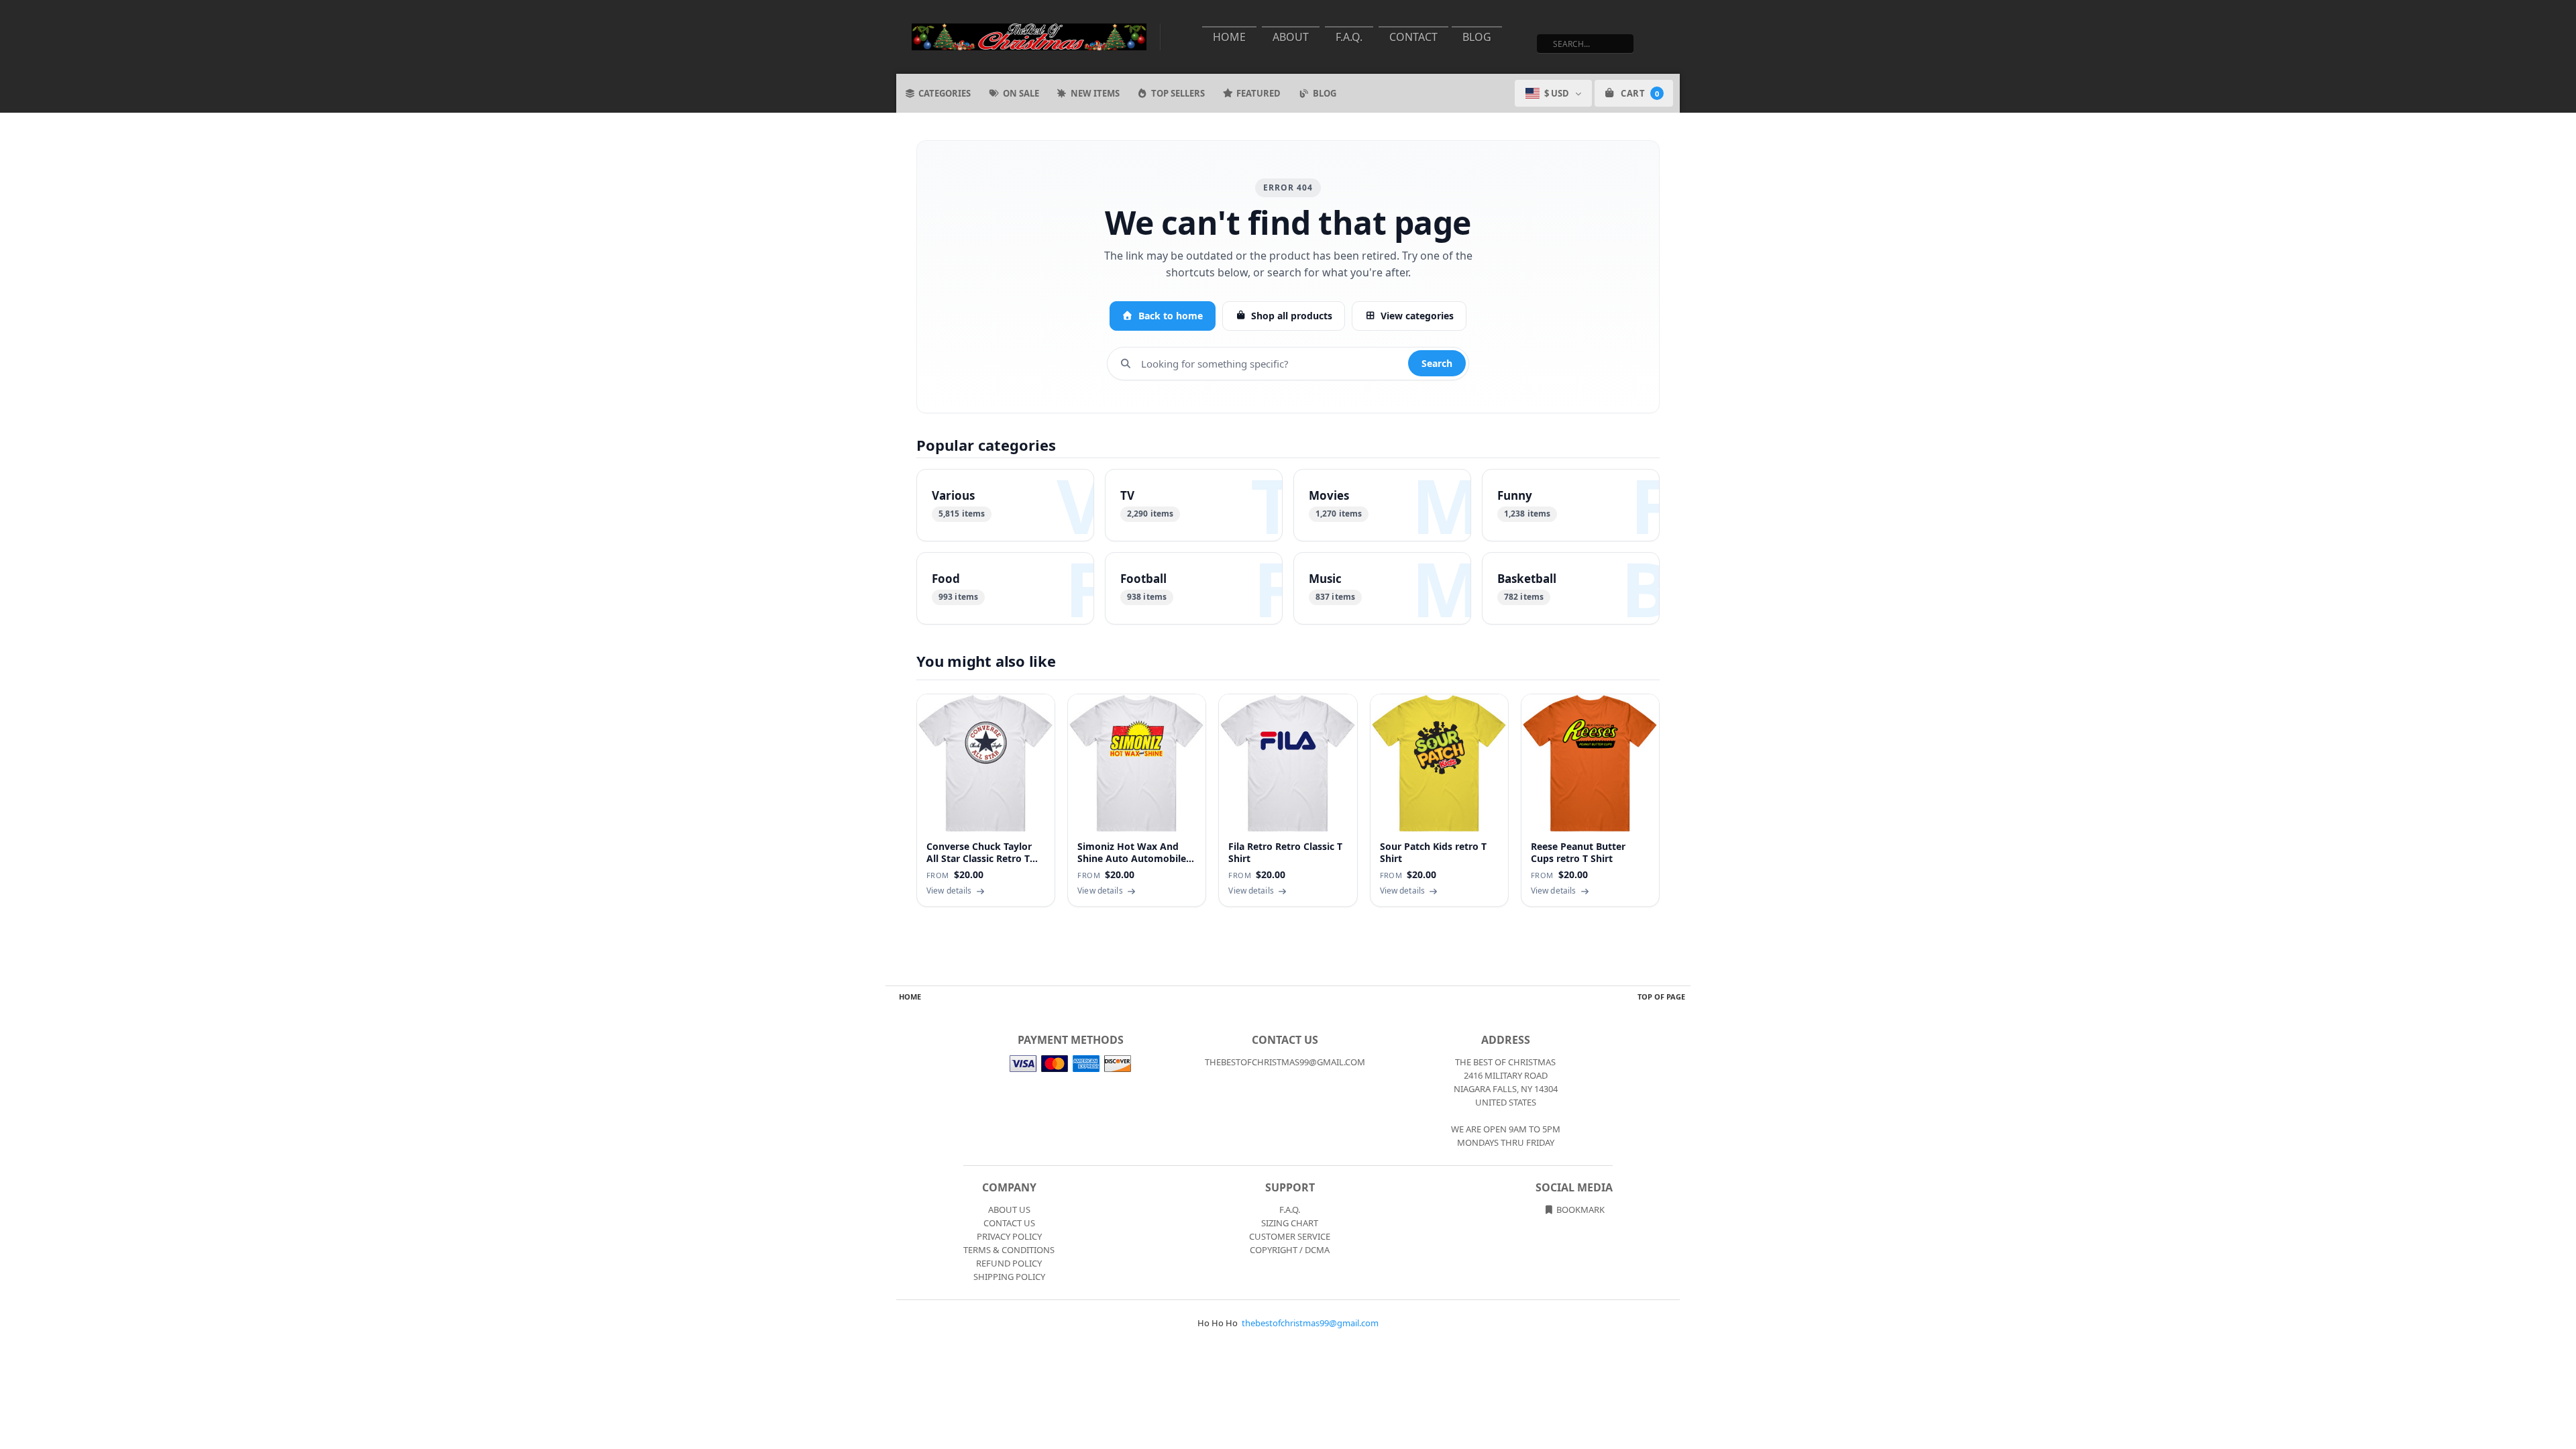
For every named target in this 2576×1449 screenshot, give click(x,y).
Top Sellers (1178, 93)
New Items (1095, 93)
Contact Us (1009, 1223)
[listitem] (1005, 505)
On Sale (1021, 93)
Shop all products (1292, 316)
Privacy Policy (1009, 1236)
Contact (1413, 37)
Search (1437, 363)
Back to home (1171, 316)
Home (1229, 37)
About (1291, 37)
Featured (1258, 93)
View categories (1417, 316)
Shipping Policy (1009, 1277)
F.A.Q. (1349, 37)
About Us (1009, 1210)
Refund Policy (1009, 1263)
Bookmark (1579, 1210)
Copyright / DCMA (1290, 1250)
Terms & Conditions (1009, 1250)
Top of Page (1661, 997)
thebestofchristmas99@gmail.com (1310, 1323)
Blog (1477, 37)
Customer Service (1290, 1236)
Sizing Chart (1290, 1223)
